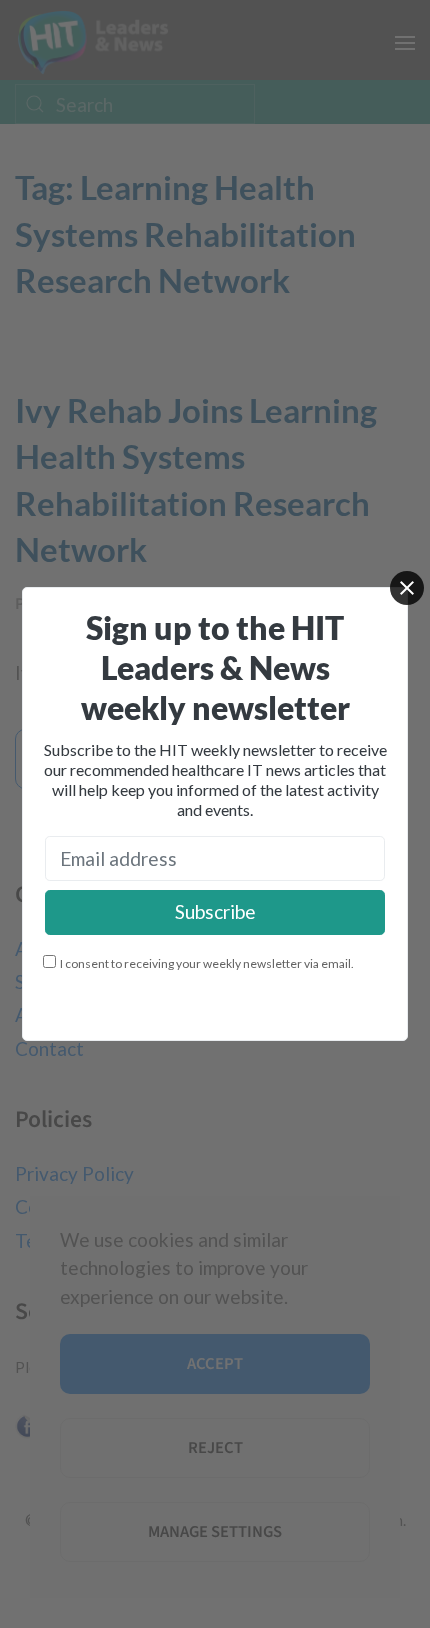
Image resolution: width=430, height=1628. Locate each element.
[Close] (407, 588)
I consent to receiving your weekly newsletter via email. (207, 963)
